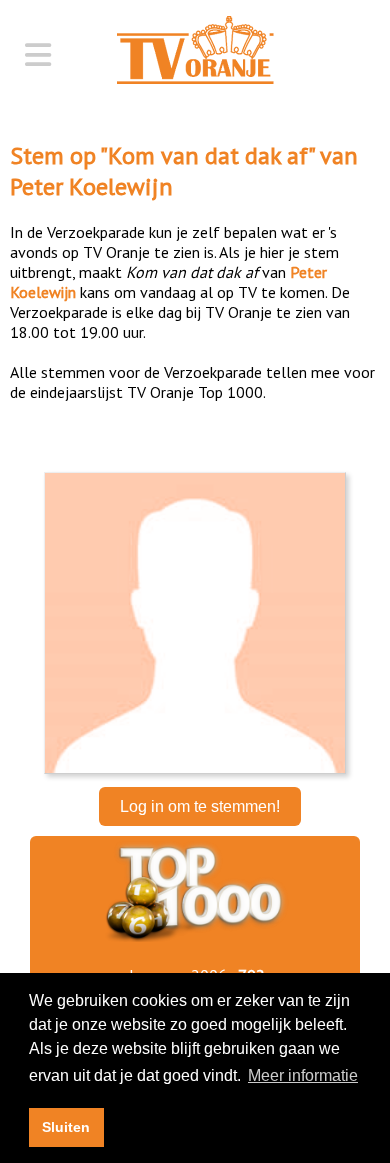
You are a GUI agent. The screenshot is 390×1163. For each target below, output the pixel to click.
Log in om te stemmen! (200, 806)
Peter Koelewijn (91, 186)
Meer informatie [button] (303, 1075)
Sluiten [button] (66, 1127)
